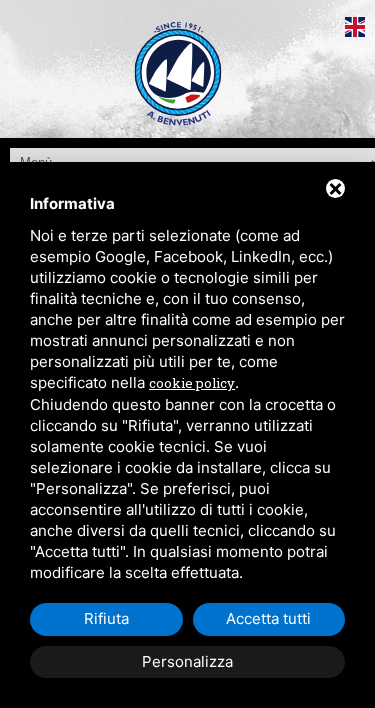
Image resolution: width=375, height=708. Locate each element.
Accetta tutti (268, 618)
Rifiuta (106, 618)
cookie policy (192, 383)
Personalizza (187, 661)
